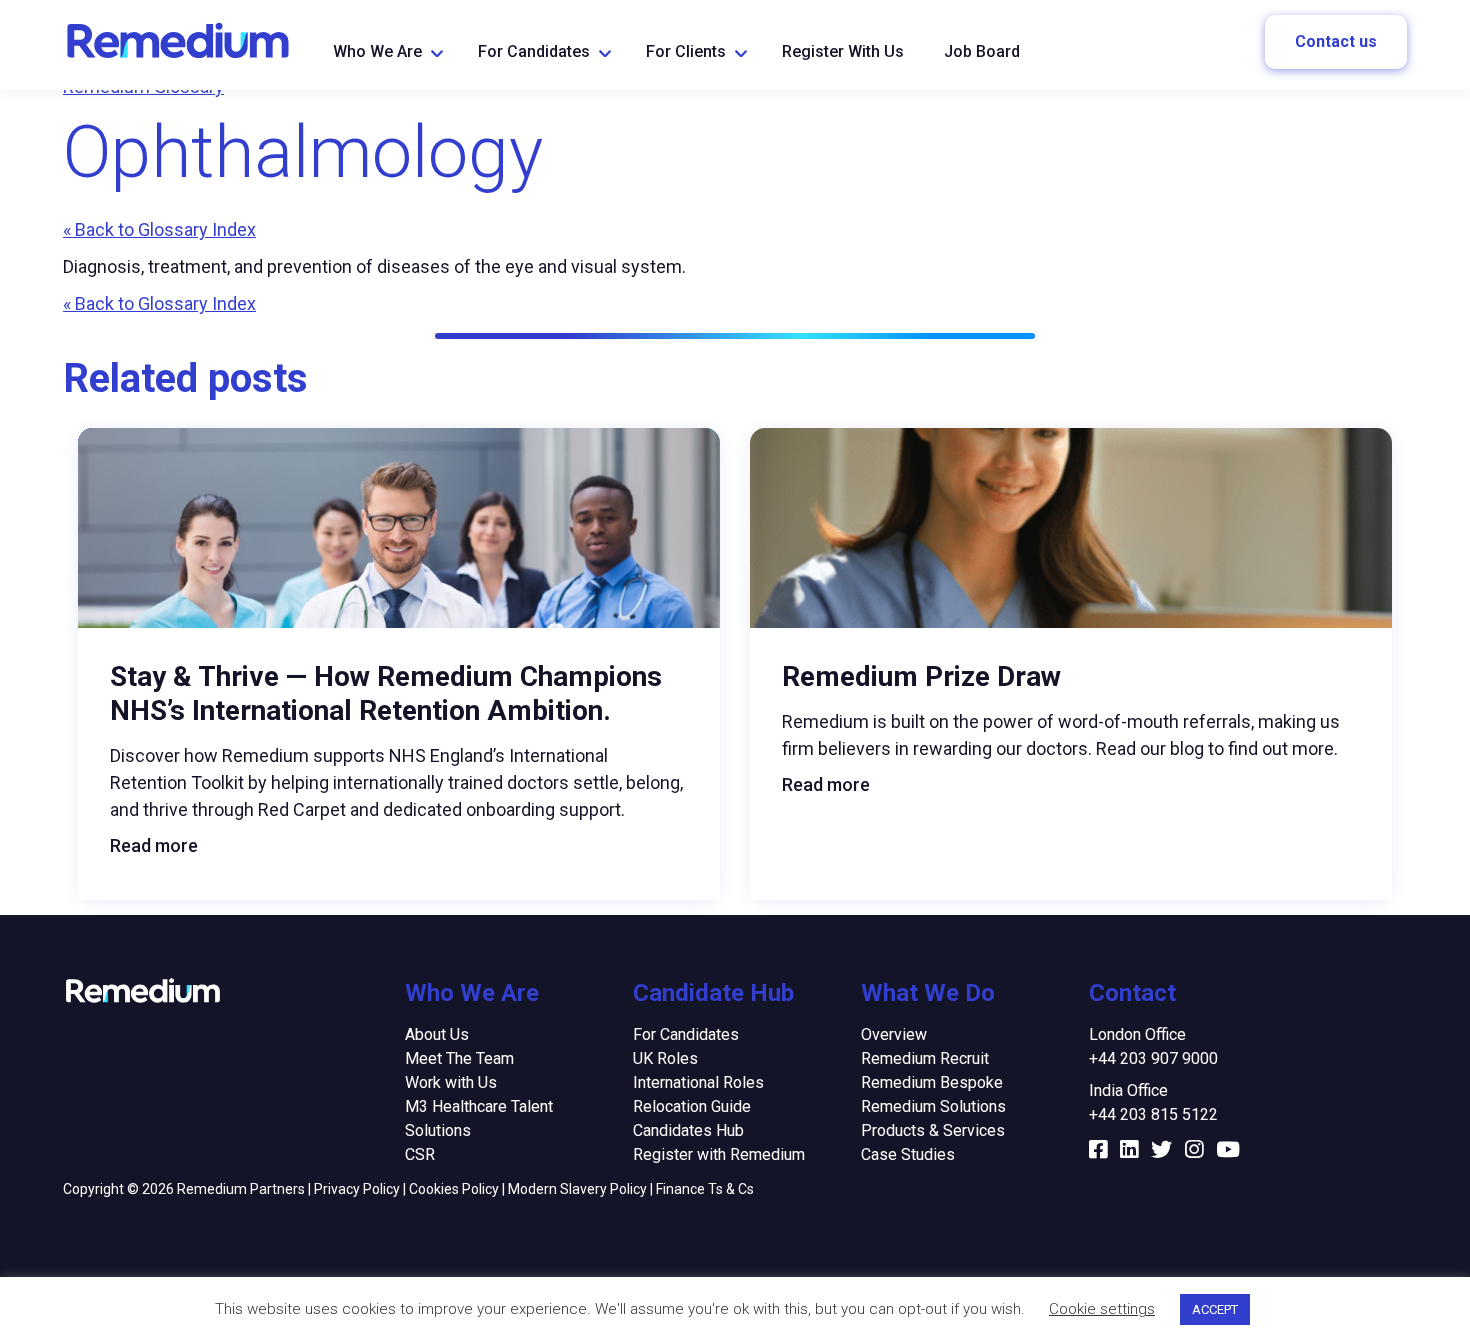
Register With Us (843, 51)
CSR (420, 1154)
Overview (894, 1034)
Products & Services (933, 1130)
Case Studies (908, 1154)
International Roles (698, 1082)
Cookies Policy (454, 1189)
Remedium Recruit (925, 1058)
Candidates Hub (688, 1130)
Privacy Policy (357, 1189)
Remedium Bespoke (932, 1082)
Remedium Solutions (933, 1106)
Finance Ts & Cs (705, 1189)
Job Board (982, 51)
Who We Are (377, 51)
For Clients (686, 51)
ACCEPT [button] (1215, 1309)
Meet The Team (459, 1058)
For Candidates (534, 51)
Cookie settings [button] (1102, 1309)
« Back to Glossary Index (159, 229)
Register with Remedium (719, 1154)
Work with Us (451, 1082)
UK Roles (665, 1058)
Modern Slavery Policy (577, 1189)
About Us (437, 1034)
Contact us (1336, 41)
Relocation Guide (692, 1106)
